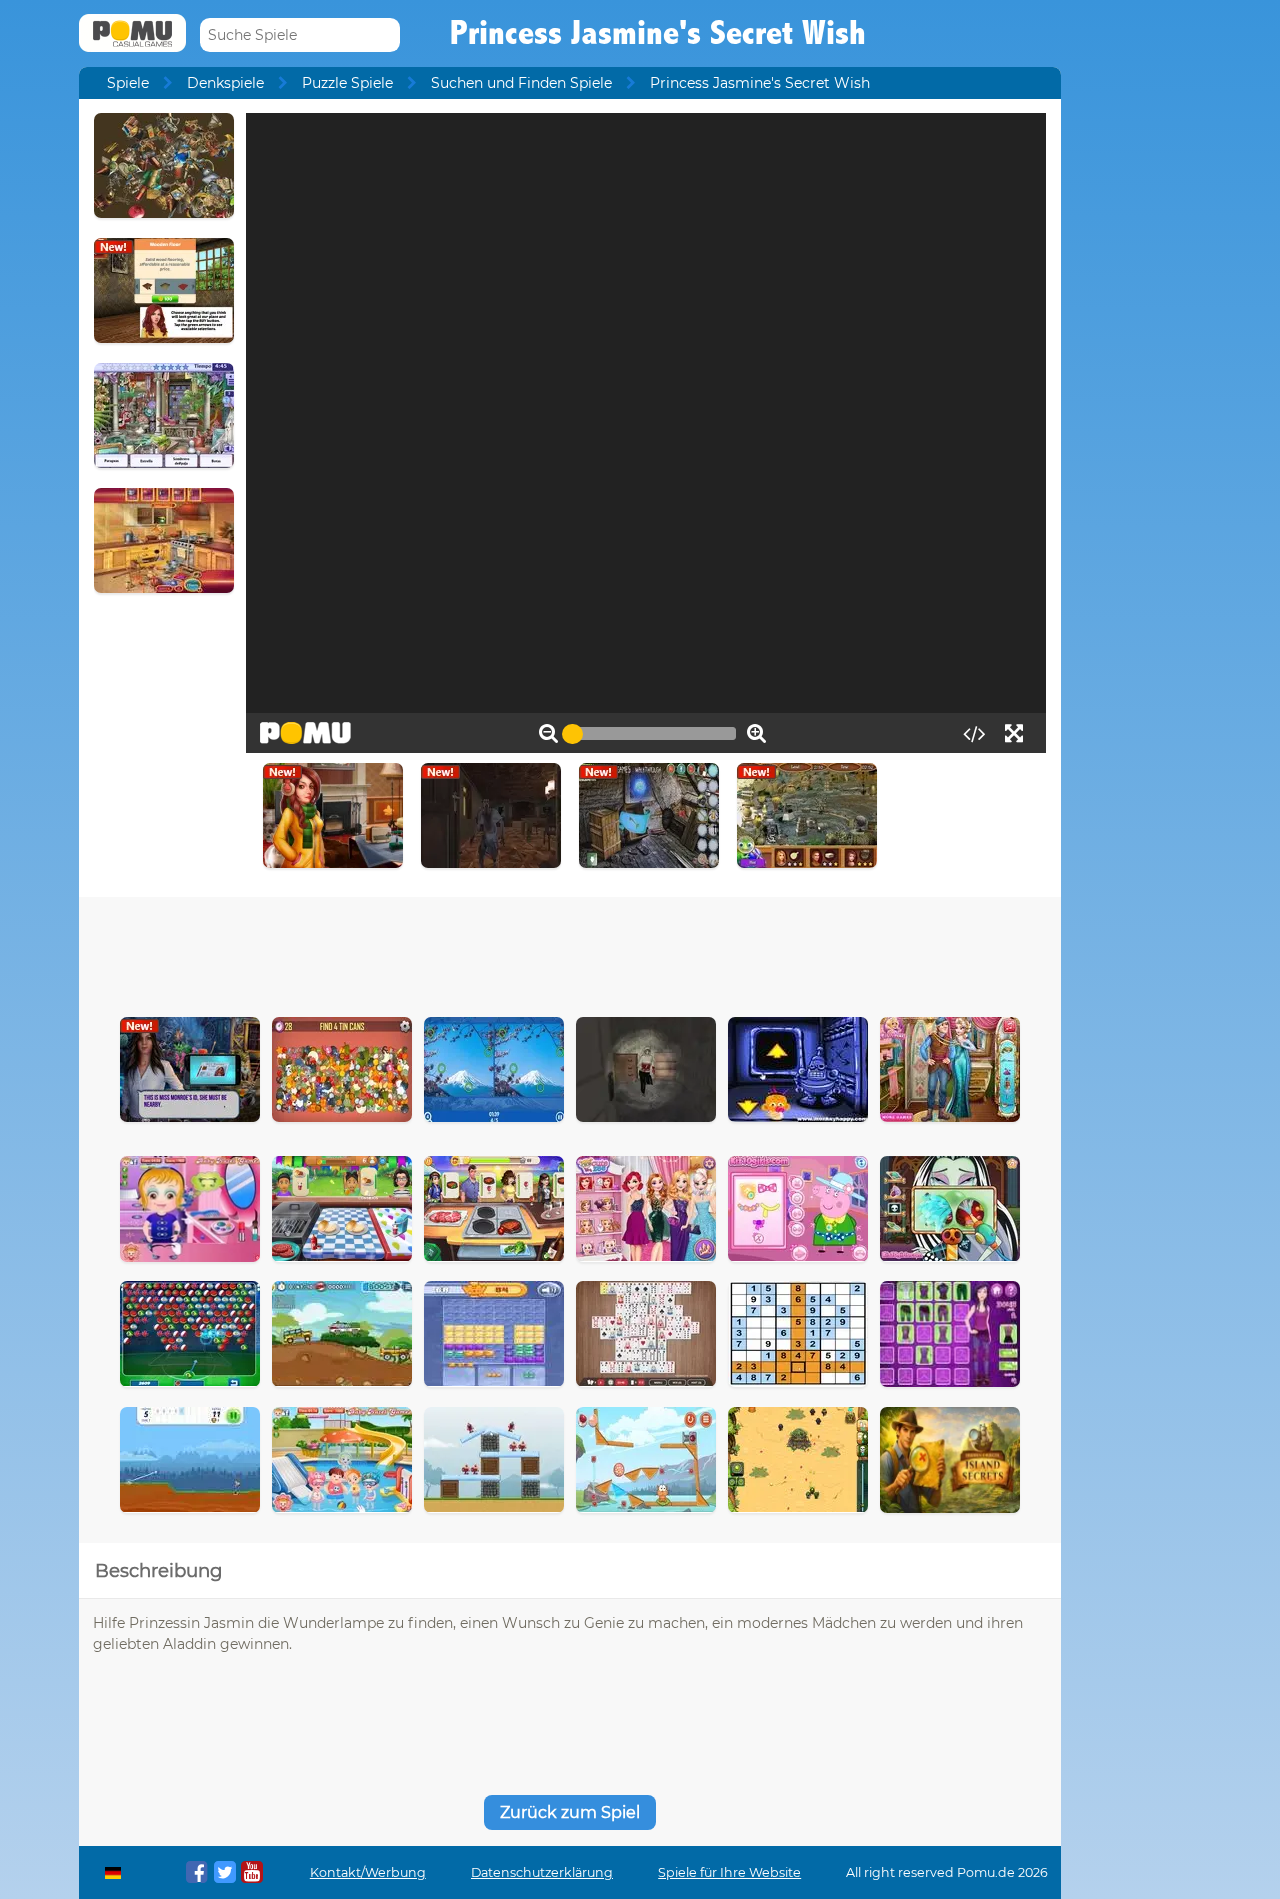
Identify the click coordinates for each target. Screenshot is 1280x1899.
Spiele (128, 83)
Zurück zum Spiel (570, 1812)
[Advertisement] (570, 952)
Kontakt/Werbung (368, 1872)
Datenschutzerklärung (542, 1872)
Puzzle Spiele (347, 83)
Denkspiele (225, 83)
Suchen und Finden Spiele (521, 83)
